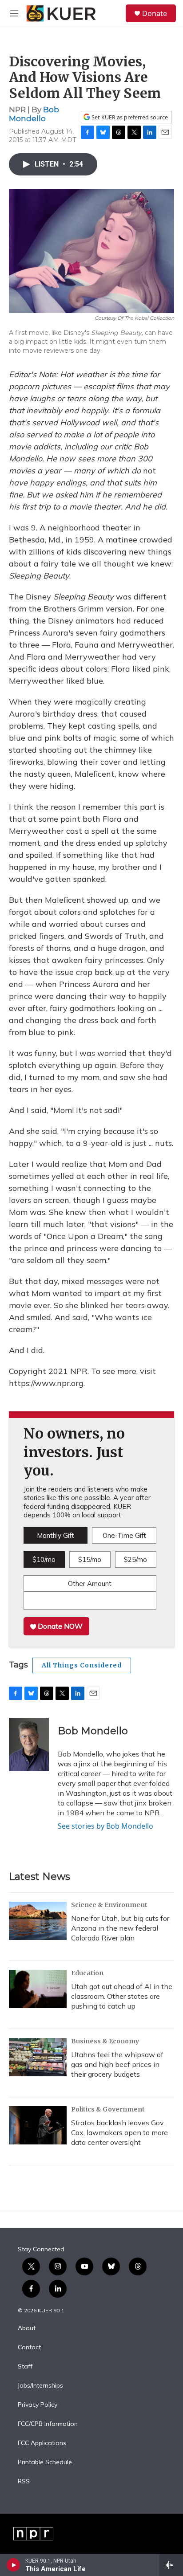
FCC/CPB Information (48, 2424)
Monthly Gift (56, 1535)
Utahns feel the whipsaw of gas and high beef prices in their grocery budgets (117, 2064)
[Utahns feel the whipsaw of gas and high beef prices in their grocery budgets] (38, 2057)
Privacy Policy (38, 2405)
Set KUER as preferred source (129, 117)
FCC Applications (42, 2443)
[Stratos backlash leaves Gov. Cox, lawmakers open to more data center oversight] (38, 2125)
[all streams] (171, 2565)
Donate (155, 13)
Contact (29, 2348)
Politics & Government (108, 2109)
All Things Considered (82, 1665)
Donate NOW (59, 1626)
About (27, 2328)
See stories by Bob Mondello (105, 1826)
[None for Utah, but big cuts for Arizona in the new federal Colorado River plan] (38, 1921)
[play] (14, 2565)
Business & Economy (105, 2041)
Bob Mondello (34, 114)
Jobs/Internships (40, 2386)
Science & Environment (109, 1905)
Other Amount (90, 1584)
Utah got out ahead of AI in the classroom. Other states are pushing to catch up (122, 1996)
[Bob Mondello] (29, 1745)
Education (87, 1973)
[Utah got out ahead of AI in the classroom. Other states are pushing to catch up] (38, 1989)
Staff (25, 2367)
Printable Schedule (45, 2462)
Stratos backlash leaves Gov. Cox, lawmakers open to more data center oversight (119, 2132)
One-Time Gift (124, 1535)
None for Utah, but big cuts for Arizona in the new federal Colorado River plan (120, 1928)
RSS (24, 2482)
